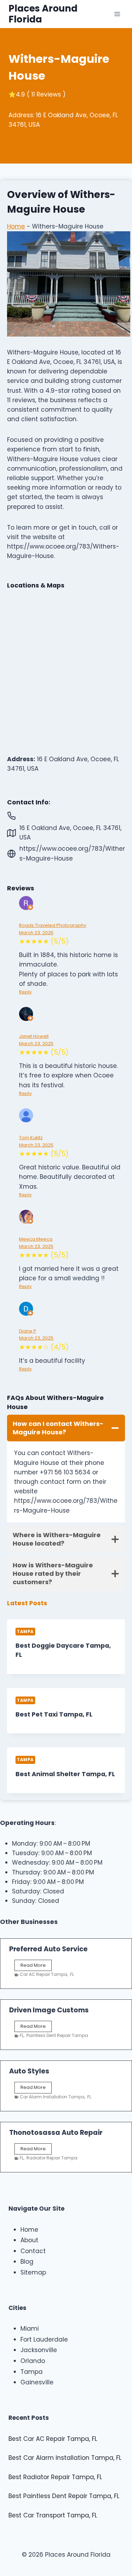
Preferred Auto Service (48, 1949)
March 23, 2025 (36, 933)
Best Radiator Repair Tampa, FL (55, 2477)
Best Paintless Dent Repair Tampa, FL (64, 2496)
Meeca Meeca (36, 1239)
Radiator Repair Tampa (52, 2158)
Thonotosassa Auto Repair (56, 2133)
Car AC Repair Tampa (43, 1974)
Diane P (28, 1331)
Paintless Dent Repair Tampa (57, 2035)
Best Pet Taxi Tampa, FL (54, 1714)
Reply (25, 992)
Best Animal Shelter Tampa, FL (65, 1774)
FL (72, 1974)
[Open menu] (117, 14)
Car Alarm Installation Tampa (52, 2097)
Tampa (25, 1632)
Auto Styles (29, 2071)
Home (16, 226)
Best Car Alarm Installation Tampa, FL (65, 2458)
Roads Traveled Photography (53, 925)
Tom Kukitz (31, 1138)
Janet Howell (34, 1036)
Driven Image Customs (49, 2010)
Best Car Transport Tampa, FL (53, 2515)
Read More (34, 1966)
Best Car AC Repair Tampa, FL (53, 2439)
